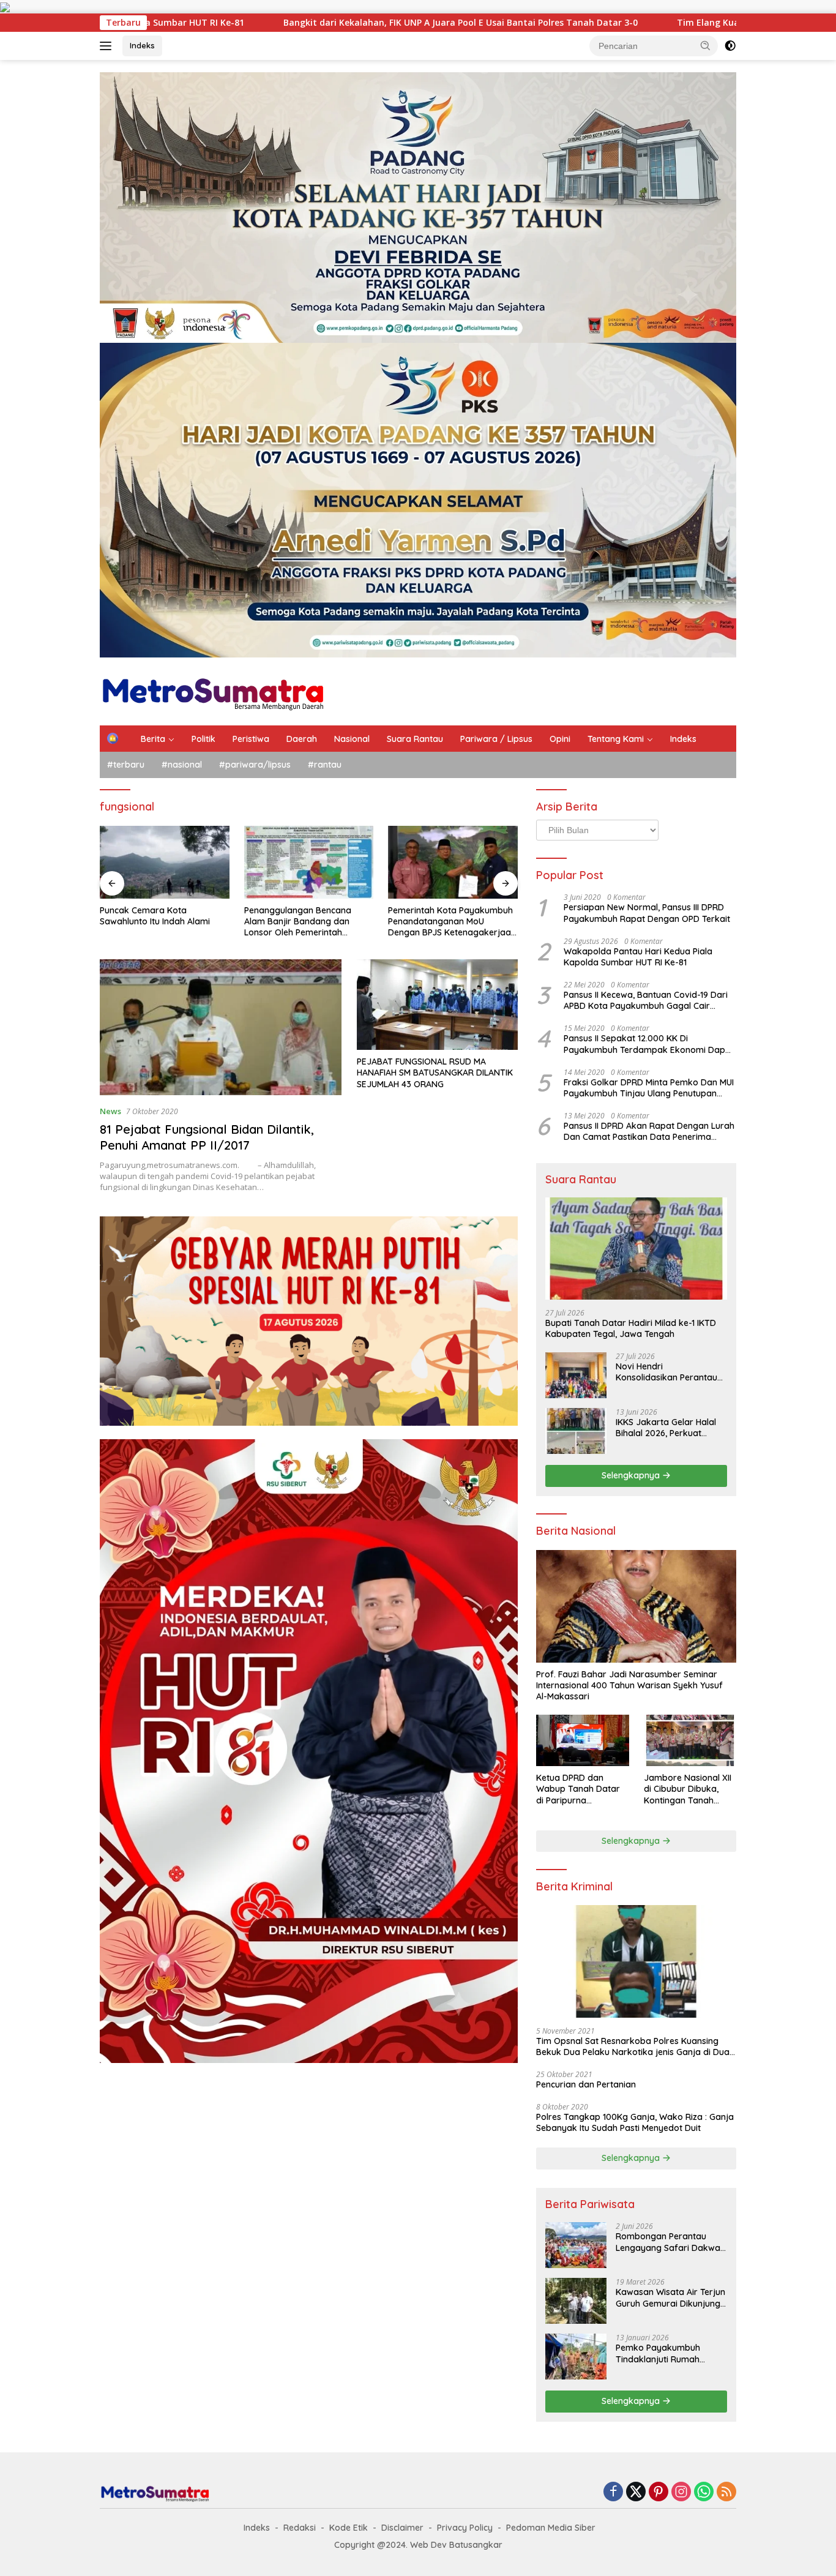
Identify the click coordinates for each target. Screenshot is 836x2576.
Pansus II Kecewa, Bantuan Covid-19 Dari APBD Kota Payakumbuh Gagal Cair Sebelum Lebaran (646, 1000)
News (110, 1111)
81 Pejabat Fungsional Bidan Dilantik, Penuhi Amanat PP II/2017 (207, 1137)
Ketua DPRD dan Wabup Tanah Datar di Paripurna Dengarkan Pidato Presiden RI (578, 1789)
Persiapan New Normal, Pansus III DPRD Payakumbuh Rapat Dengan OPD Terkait (647, 913)
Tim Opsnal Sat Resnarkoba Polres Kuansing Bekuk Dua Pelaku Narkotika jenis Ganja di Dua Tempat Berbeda (633, 2046)
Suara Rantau (415, 739)
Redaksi (300, 2528)
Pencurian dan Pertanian (586, 2084)
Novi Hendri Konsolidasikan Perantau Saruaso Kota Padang (666, 1372)
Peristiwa (251, 739)
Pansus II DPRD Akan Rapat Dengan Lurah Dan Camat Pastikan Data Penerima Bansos (649, 1131)
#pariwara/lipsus (255, 765)
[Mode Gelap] (730, 46)
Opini (560, 739)
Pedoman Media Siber (551, 2528)
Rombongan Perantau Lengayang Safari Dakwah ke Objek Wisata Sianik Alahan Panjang (670, 2242)
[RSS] (726, 2492)
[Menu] (108, 46)
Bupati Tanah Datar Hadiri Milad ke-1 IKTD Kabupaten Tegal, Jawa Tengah (631, 1328)
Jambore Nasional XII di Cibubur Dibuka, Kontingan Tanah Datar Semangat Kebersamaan (688, 1789)
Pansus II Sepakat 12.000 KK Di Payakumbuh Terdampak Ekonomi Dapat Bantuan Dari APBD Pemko (649, 1044)
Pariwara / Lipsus (496, 739)
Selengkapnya (632, 1475)
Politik (203, 739)
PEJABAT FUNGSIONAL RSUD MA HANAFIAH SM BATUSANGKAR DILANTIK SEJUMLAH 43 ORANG (435, 1073)
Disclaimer (402, 2528)
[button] (706, 45)
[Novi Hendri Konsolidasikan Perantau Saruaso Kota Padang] (576, 1375)
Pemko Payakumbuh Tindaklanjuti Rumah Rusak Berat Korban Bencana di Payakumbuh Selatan (666, 2353)
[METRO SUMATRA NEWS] (213, 690)
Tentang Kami (616, 739)
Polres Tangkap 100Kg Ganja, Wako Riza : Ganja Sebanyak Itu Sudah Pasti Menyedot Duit (635, 2122)
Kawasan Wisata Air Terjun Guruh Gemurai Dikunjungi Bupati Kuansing (670, 2297)
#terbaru (126, 765)
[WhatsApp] (704, 2492)
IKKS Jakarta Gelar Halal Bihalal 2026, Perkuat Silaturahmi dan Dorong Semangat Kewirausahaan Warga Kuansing (670, 1428)
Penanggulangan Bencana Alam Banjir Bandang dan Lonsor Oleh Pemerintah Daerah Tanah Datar (153, 922)
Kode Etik (349, 2528)
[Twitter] (636, 2492)
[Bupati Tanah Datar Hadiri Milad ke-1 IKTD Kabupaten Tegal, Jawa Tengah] (636, 1249)
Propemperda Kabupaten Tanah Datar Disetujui (441, 916)
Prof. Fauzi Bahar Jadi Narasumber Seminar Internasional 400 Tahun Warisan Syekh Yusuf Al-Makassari (629, 1685)
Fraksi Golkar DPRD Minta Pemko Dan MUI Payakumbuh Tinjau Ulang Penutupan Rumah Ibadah (649, 1088)
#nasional (182, 765)
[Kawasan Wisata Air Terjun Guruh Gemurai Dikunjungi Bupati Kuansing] (576, 2301)
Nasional (352, 739)
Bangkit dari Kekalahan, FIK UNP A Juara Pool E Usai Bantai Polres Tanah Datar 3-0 (261, 23)
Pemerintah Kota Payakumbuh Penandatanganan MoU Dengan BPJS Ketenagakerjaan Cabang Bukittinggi (308, 922)
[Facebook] (613, 2492)
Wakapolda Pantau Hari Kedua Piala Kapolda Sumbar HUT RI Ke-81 (638, 957)
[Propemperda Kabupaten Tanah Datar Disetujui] (453, 862)
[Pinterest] (659, 2492)
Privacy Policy (465, 2528)
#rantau (325, 765)
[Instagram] (681, 2492)
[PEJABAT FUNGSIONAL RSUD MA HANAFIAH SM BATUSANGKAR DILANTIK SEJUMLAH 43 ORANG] (437, 1005)
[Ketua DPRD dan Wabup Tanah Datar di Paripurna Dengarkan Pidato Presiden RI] (582, 1741)
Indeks (142, 45)
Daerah (302, 739)
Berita (153, 739)
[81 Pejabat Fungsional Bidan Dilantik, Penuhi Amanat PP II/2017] (221, 1027)
